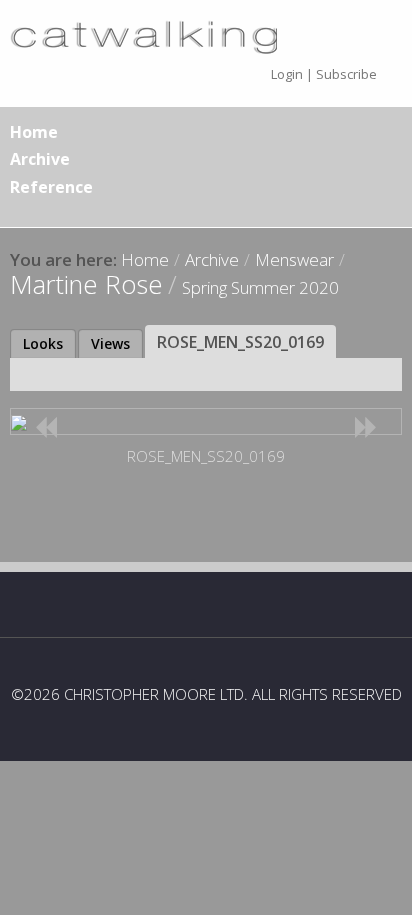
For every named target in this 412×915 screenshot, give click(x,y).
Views (110, 343)
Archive (40, 159)
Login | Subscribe (324, 74)
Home (34, 132)
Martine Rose (86, 284)
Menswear (294, 259)
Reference (51, 187)
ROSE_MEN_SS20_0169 (240, 342)
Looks (43, 343)
